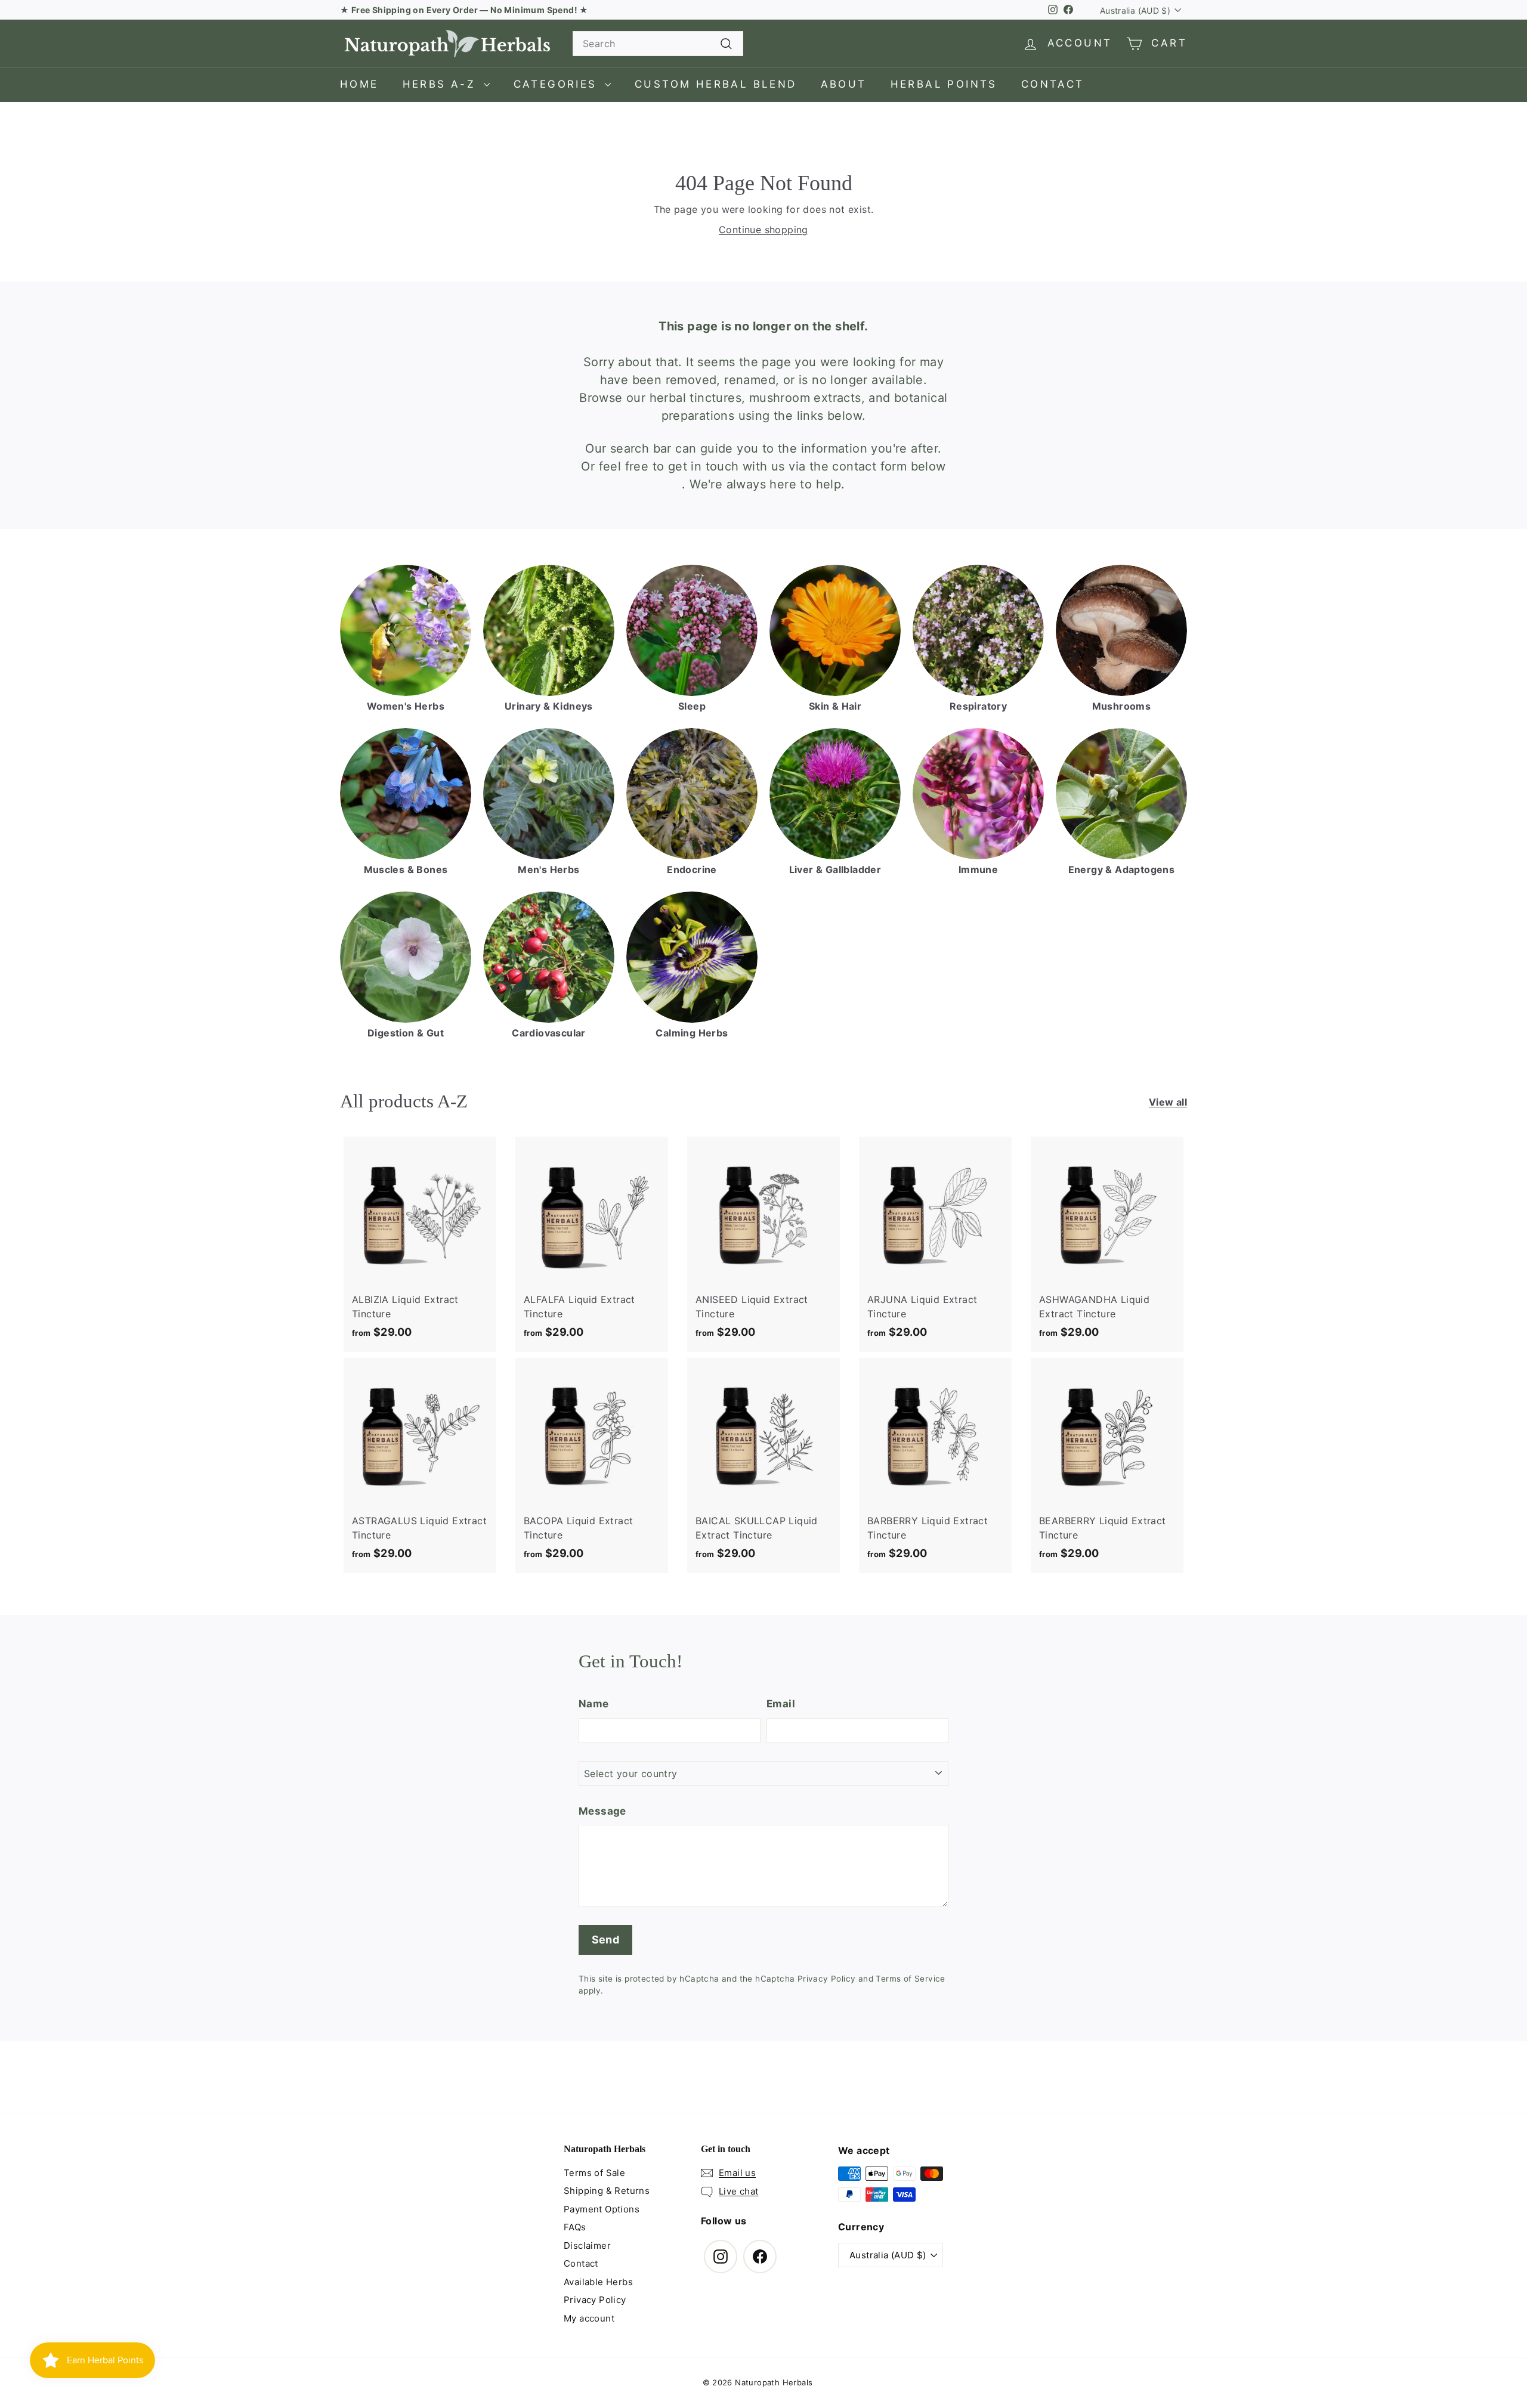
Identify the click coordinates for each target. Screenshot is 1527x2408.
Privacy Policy (827, 1979)
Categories (558, 84)
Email (781, 1704)
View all (1168, 1102)
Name (594, 1704)
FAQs (575, 2227)
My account (589, 2318)
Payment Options (602, 2209)
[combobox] (658, 44)
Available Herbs (598, 2282)
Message (602, 1811)
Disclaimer (587, 2245)
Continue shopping (763, 230)
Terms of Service (910, 1979)
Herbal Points (944, 84)
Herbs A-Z (442, 84)
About (844, 84)
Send (606, 1940)
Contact (1053, 84)
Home (359, 84)
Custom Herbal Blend (716, 84)
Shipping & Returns (607, 2191)
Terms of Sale (594, 2173)
